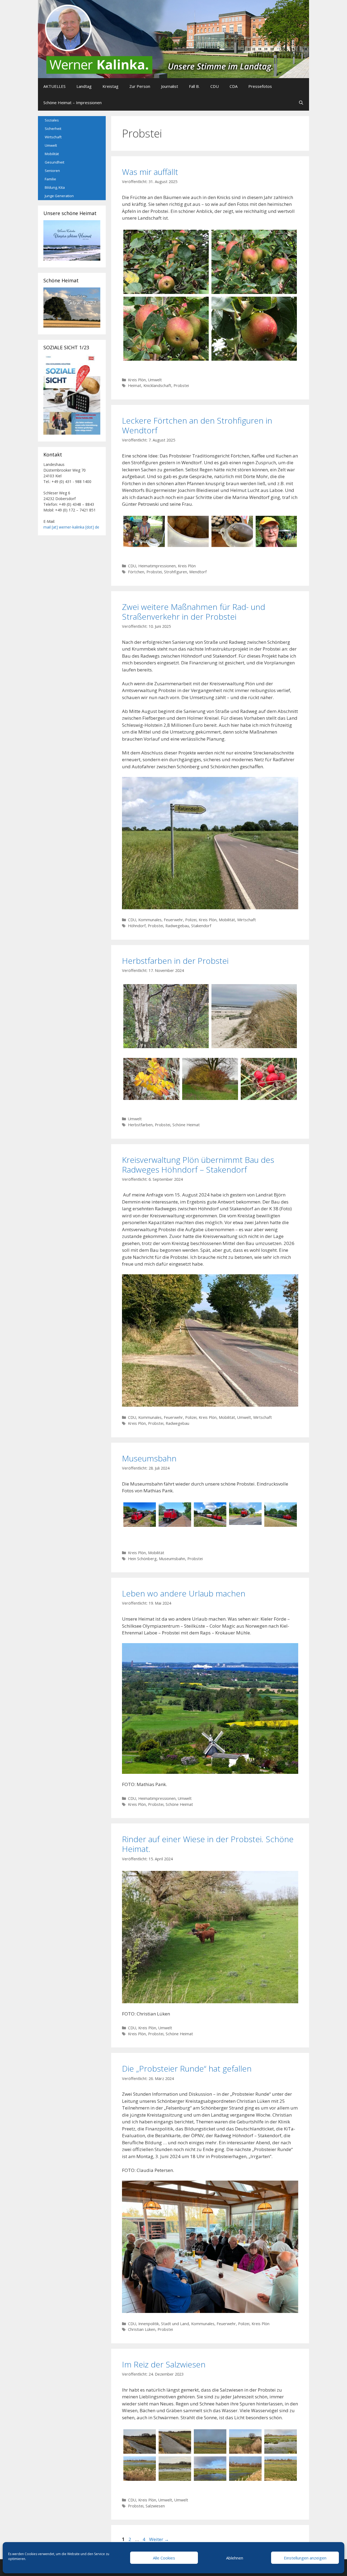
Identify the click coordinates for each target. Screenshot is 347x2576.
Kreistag (110, 86)
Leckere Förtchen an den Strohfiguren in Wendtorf (197, 425)
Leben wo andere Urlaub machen (184, 1593)
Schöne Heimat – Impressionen (73, 103)
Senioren (52, 171)
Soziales (52, 120)
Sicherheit (53, 129)
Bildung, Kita (55, 187)
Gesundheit (54, 162)
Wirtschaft (247, 920)
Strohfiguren (176, 572)
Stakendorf (201, 926)
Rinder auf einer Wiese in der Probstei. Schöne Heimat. (208, 1844)
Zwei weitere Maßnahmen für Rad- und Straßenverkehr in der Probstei (194, 612)
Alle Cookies (164, 2558)
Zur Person (140, 86)
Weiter (159, 2539)
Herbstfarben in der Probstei (175, 961)
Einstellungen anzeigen (305, 2558)
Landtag (84, 86)
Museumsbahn (149, 1458)
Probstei (181, 385)
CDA (234, 86)
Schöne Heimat (186, 1125)
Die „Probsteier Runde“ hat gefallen (187, 2068)
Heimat (135, 385)
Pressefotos (260, 86)
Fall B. (194, 86)
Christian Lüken (142, 2329)
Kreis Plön (137, 380)
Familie (50, 179)
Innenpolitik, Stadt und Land (164, 2324)
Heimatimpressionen (157, 566)
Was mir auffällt (150, 172)
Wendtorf (198, 572)
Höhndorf (137, 926)
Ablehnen (235, 2558)
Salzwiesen (155, 2506)
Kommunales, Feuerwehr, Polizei (167, 920)
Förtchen (136, 572)
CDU (215, 86)
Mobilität (227, 920)
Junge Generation (59, 196)
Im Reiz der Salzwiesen (164, 2364)
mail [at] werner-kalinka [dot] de (71, 527)
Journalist (170, 86)
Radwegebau (177, 926)
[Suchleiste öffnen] (301, 103)
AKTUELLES (54, 86)
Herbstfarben (140, 1125)
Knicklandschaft (157, 385)
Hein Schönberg (142, 1559)
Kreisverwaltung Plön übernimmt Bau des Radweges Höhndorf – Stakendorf (198, 1165)
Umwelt (155, 380)
